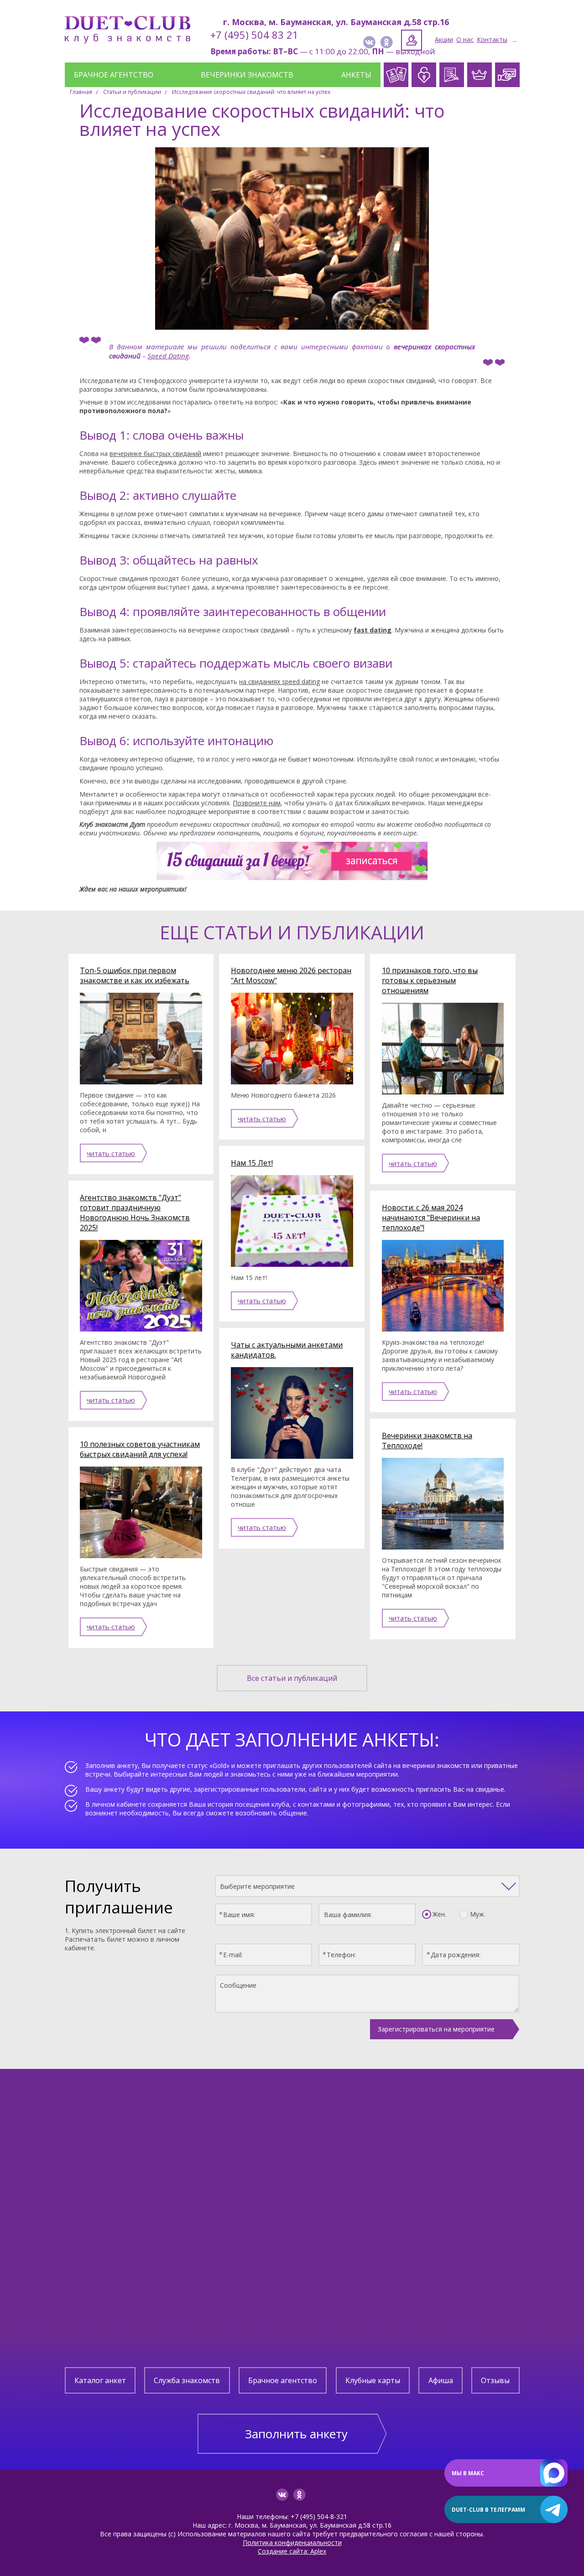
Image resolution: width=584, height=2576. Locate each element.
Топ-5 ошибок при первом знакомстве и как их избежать (135, 975)
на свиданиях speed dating (279, 682)
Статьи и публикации (132, 92)
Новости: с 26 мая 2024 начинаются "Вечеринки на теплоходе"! (431, 1218)
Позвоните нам (257, 803)
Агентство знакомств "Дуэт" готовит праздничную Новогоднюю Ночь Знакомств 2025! (135, 1213)
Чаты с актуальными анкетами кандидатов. (287, 1350)
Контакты (492, 39)
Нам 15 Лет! (252, 1163)
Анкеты (356, 75)
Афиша (441, 2380)
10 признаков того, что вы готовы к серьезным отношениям (430, 980)
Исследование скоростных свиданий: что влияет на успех (251, 92)
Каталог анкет (100, 2380)
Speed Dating (168, 356)
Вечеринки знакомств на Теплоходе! (427, 1441)
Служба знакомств (187, 2380)
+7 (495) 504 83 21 (254, 35)
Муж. (478, 1914)
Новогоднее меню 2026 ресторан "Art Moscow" (291, 975)
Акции (444, 39)
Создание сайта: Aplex (292, 2551)
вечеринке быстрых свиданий (155, 454)
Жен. (439, 1914)
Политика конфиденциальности (292, 2542)
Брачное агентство (114, 75)
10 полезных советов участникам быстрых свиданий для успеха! (140, 1449)
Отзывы (495, 2380)
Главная (81, 92)
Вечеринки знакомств (247, 75)
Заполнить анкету (296, 2434)
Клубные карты (373, 2380)
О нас (465, 39)
